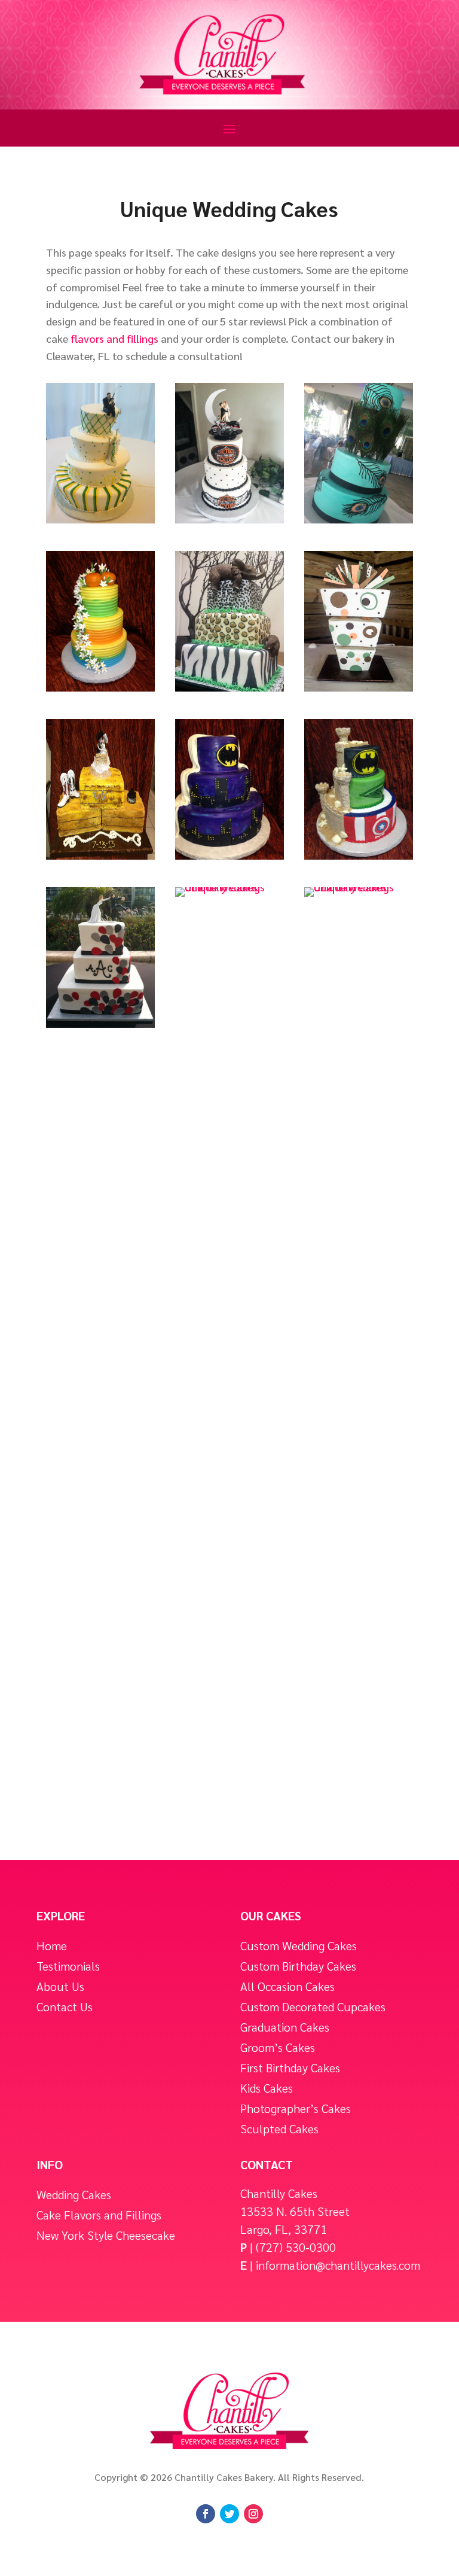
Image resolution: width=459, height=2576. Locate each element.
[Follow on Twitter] (229, 2514)
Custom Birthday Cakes (298, 1966)
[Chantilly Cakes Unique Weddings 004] (100, 687)
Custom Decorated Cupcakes (313, 2007)
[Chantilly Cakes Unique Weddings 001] (100, 519)
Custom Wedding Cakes (299, 1946)
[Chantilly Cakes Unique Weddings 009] (359, 855)
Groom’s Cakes (278, 2047)
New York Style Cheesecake (106, 2235)
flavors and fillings (114, 338)
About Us (60, 1986)
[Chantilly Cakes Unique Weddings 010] (100, 1023)
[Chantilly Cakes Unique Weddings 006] (359, 687)
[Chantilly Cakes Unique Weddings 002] (229, 519)
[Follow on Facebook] (206, 2514)
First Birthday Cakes (290, 2068)
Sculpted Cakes (279, 2129)
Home (52, 1946)
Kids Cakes (267, 2088)
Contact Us (65, 2007)
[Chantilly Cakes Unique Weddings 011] (229, 887)
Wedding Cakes (74, 2195)
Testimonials (68, 1966)
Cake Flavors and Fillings (99, 2215)
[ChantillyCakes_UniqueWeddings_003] (359, 519)
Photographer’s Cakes (296, 2108)
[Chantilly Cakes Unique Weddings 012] (359, 887)
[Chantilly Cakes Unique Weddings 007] (100, 855)
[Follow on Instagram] (253, 2514)
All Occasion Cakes (287, 1986)
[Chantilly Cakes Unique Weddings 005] (229, 687)
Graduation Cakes (285, 2027)
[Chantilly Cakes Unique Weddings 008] (229, 855)
